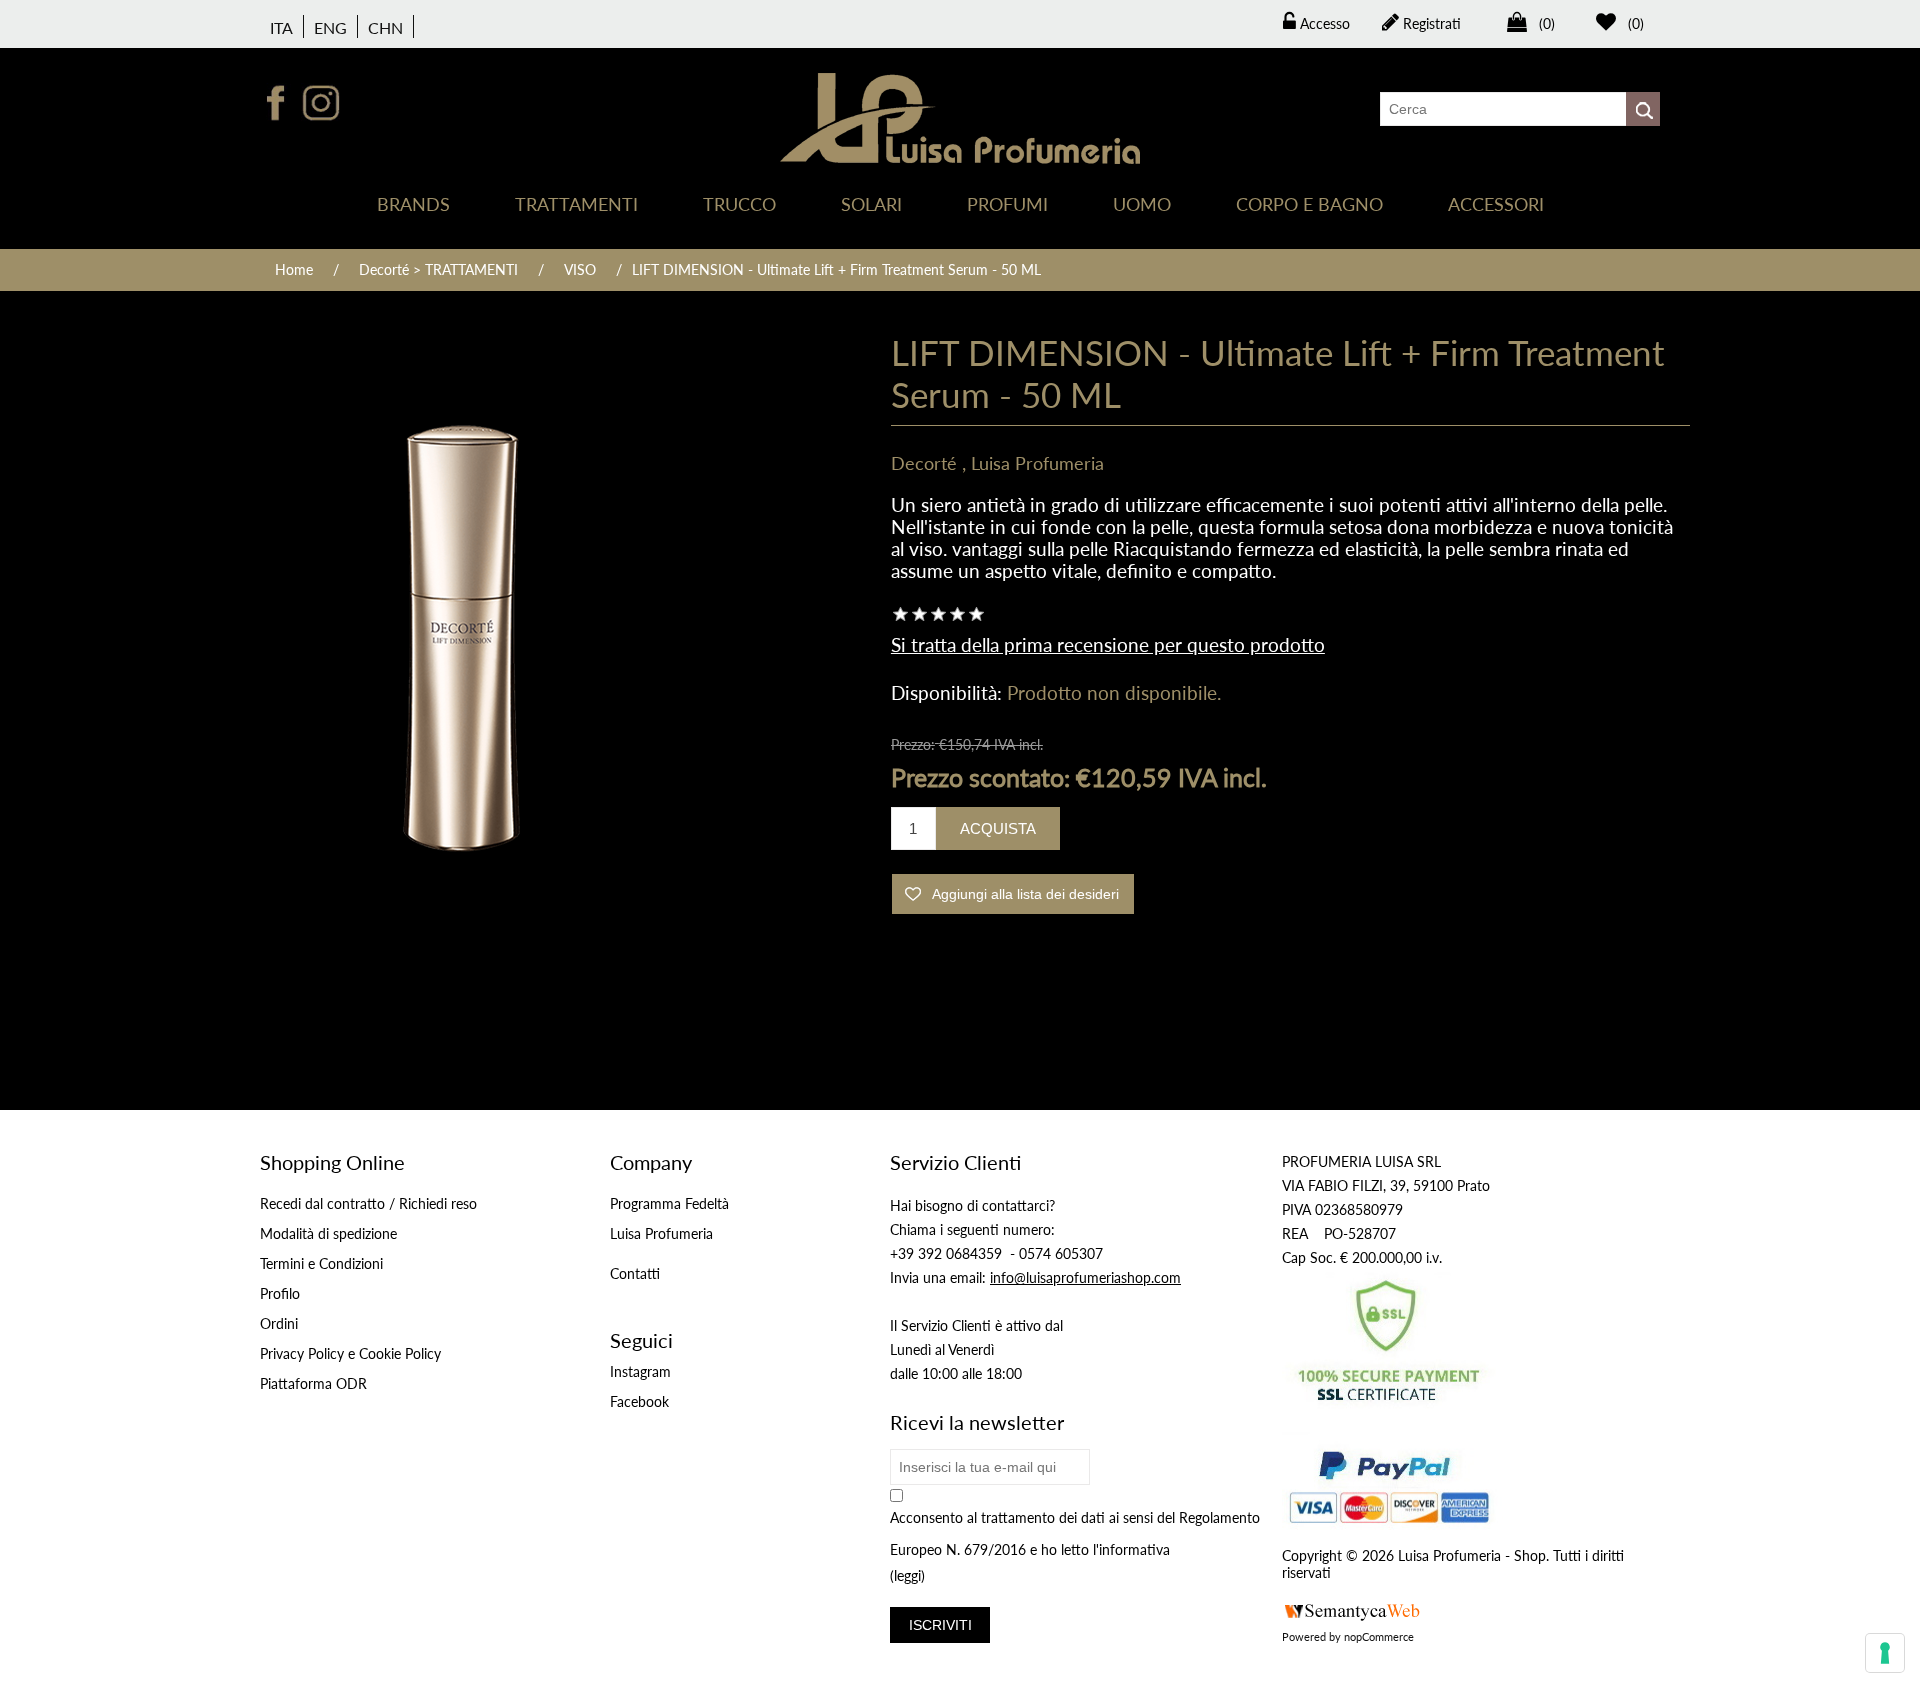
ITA (281, 27)
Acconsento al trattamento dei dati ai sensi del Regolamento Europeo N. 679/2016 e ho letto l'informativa (1075, 1533)
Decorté (924, 463)
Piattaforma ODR (313, 1383)
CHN (385, 27)
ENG (330, 27)
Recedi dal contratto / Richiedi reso (368, 1203)
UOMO (1142, 204)
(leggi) (907, 1576)
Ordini (279, 1323)
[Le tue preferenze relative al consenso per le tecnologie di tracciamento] (1885, 1653)
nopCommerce (1379, 1636)
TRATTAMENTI (576, 204)
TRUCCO (739, 204)
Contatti (635, 1273)
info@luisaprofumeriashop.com (1085, 1277)
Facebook (639, 1401)
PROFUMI (1007, 204)
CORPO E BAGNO (1309, 204)
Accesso (1323, 23)
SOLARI (871, 204)
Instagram (640, 1371)
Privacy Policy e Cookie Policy (350, 1353)
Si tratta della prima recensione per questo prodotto (1108, 644)
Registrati (1430, 23)
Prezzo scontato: (980, 777)
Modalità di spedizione (328, 1233)
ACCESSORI (1496, 204)
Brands (413, 204)
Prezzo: (913, 744)
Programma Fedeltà (669, 1203)
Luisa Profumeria (1037, 463)
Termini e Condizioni (321, 1263)
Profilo (280, 1293)
